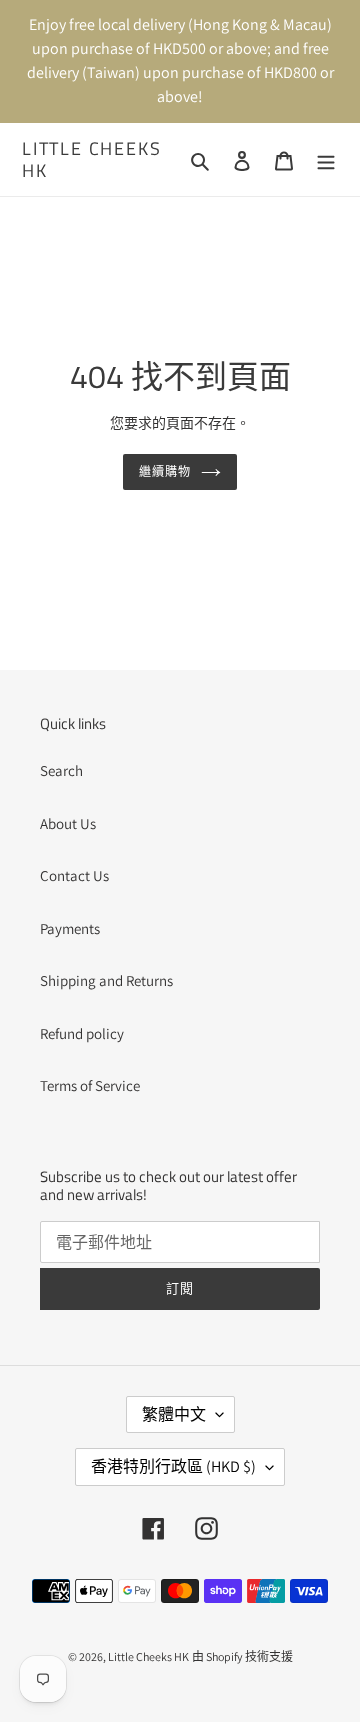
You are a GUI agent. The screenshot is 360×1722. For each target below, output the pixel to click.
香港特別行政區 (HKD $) (173, 1466)
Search (61, 770)
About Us (68, 823)
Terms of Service (90, 1085)
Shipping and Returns (106, 980)
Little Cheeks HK (91, 159)
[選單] (326, 159)
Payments (70, 928)
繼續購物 (165, 471)
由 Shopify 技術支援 (242, 1656)
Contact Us (74, 875)
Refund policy (82, 1033)
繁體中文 (174, 1414)
